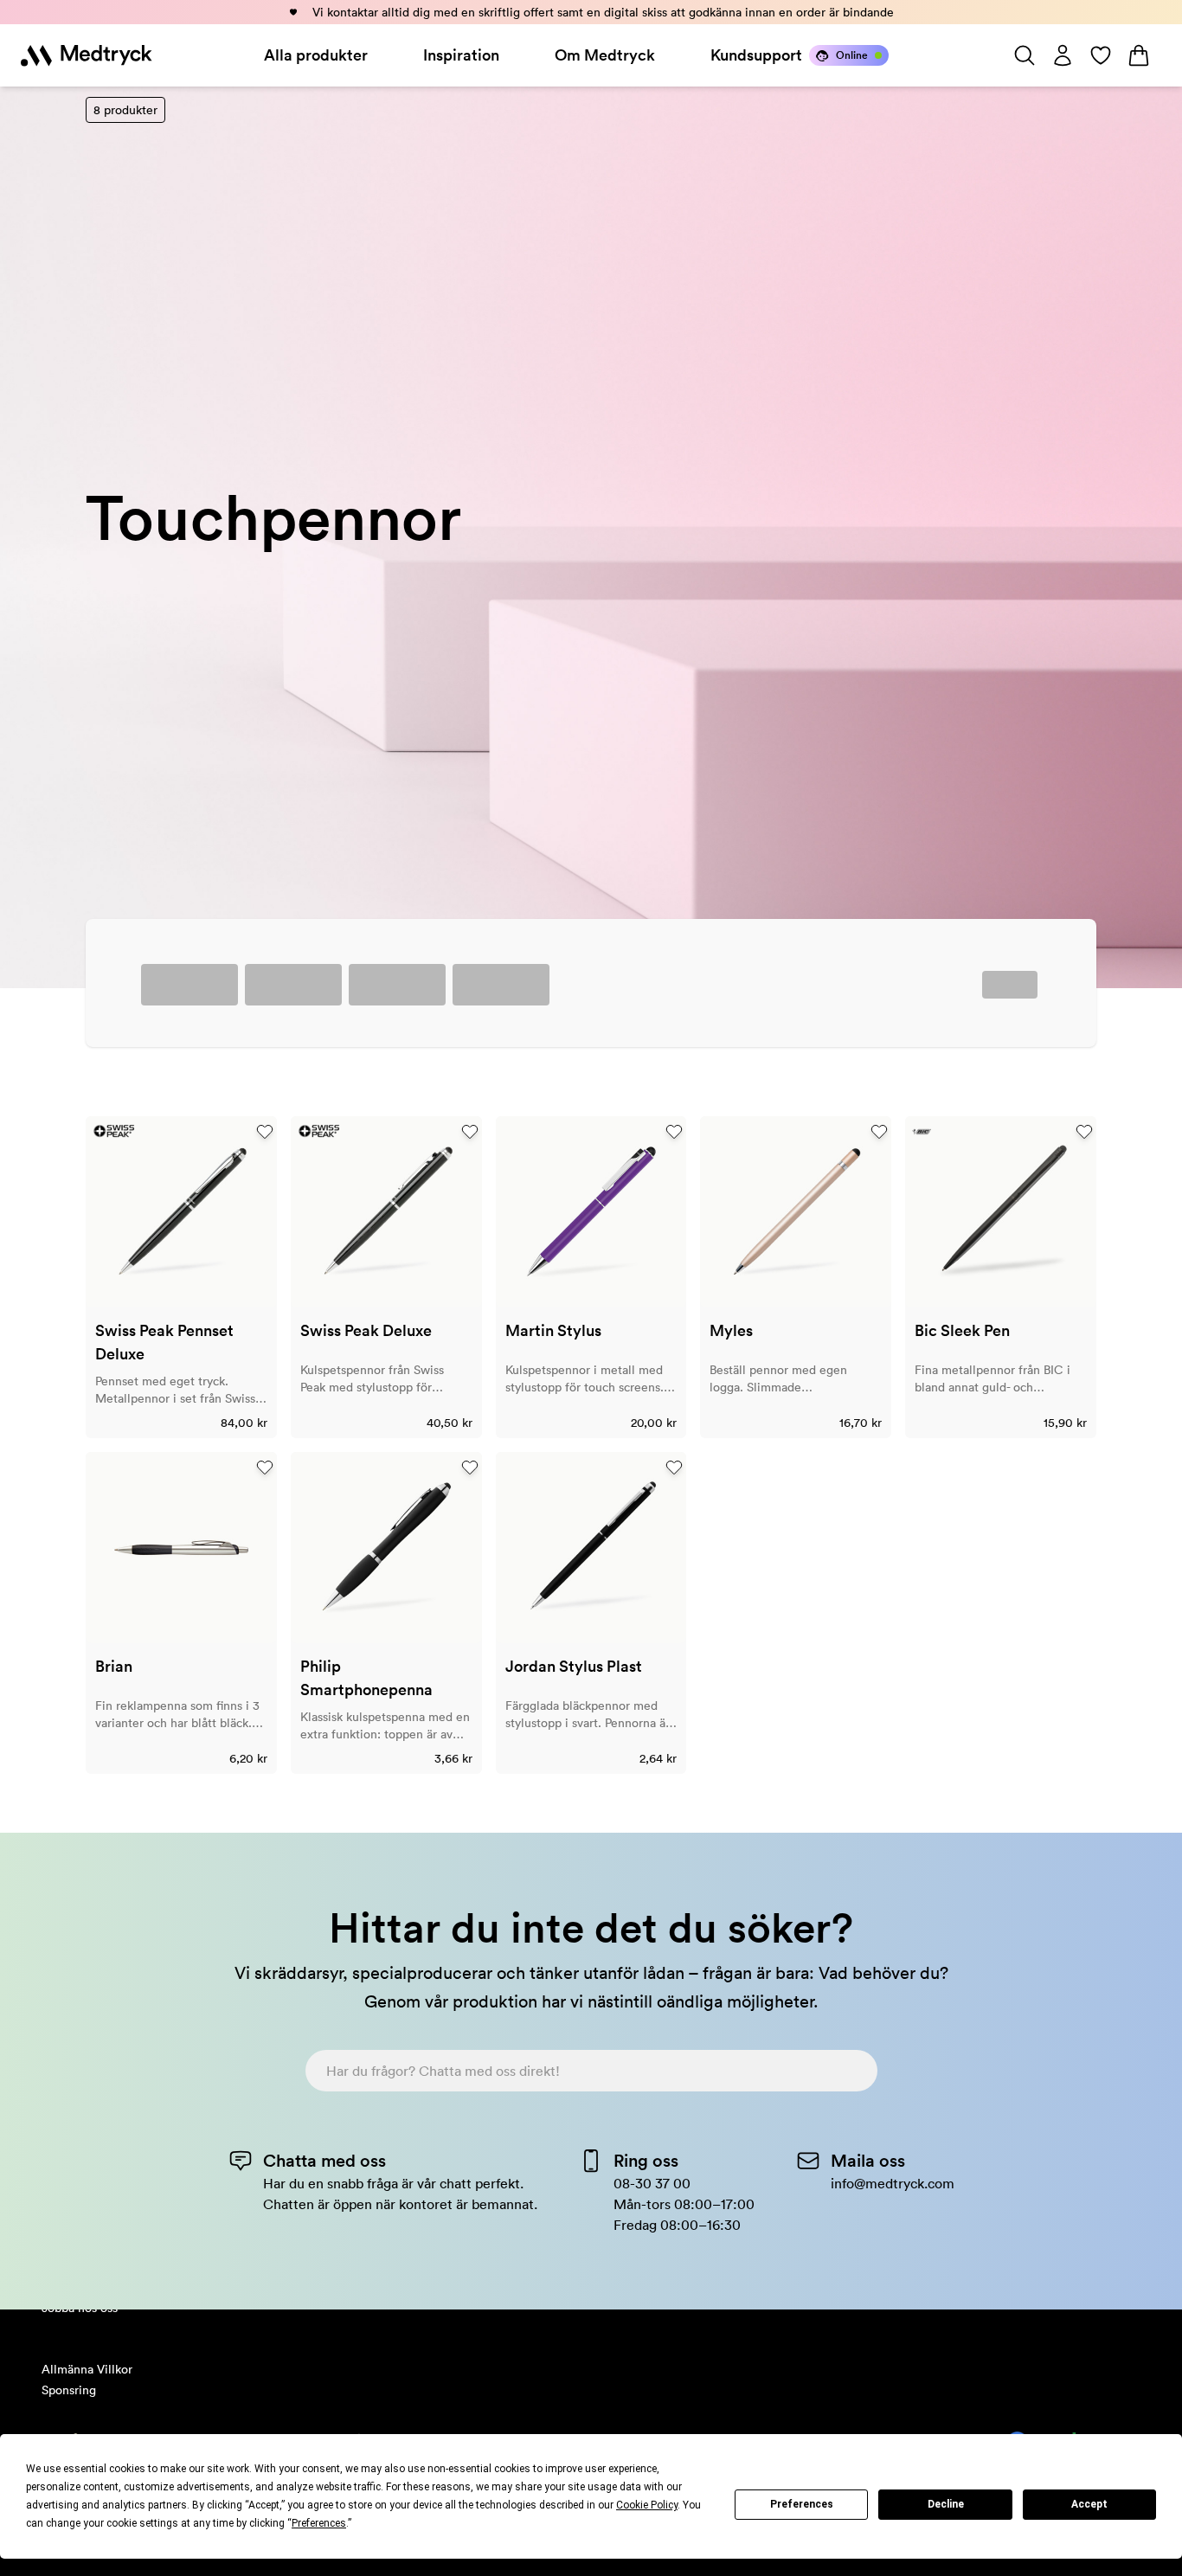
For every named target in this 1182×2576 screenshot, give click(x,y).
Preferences (802, 2504)
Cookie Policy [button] (647, 2505)
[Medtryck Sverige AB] (87, 55)
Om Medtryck (605, 55)
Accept (1089, 2504)
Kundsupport (756, 55)
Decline (946, 2504)
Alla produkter (316, 55)
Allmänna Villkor (87, 2369)
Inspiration (461, 55)
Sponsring (69, 2390)
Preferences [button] (319, 2523)
